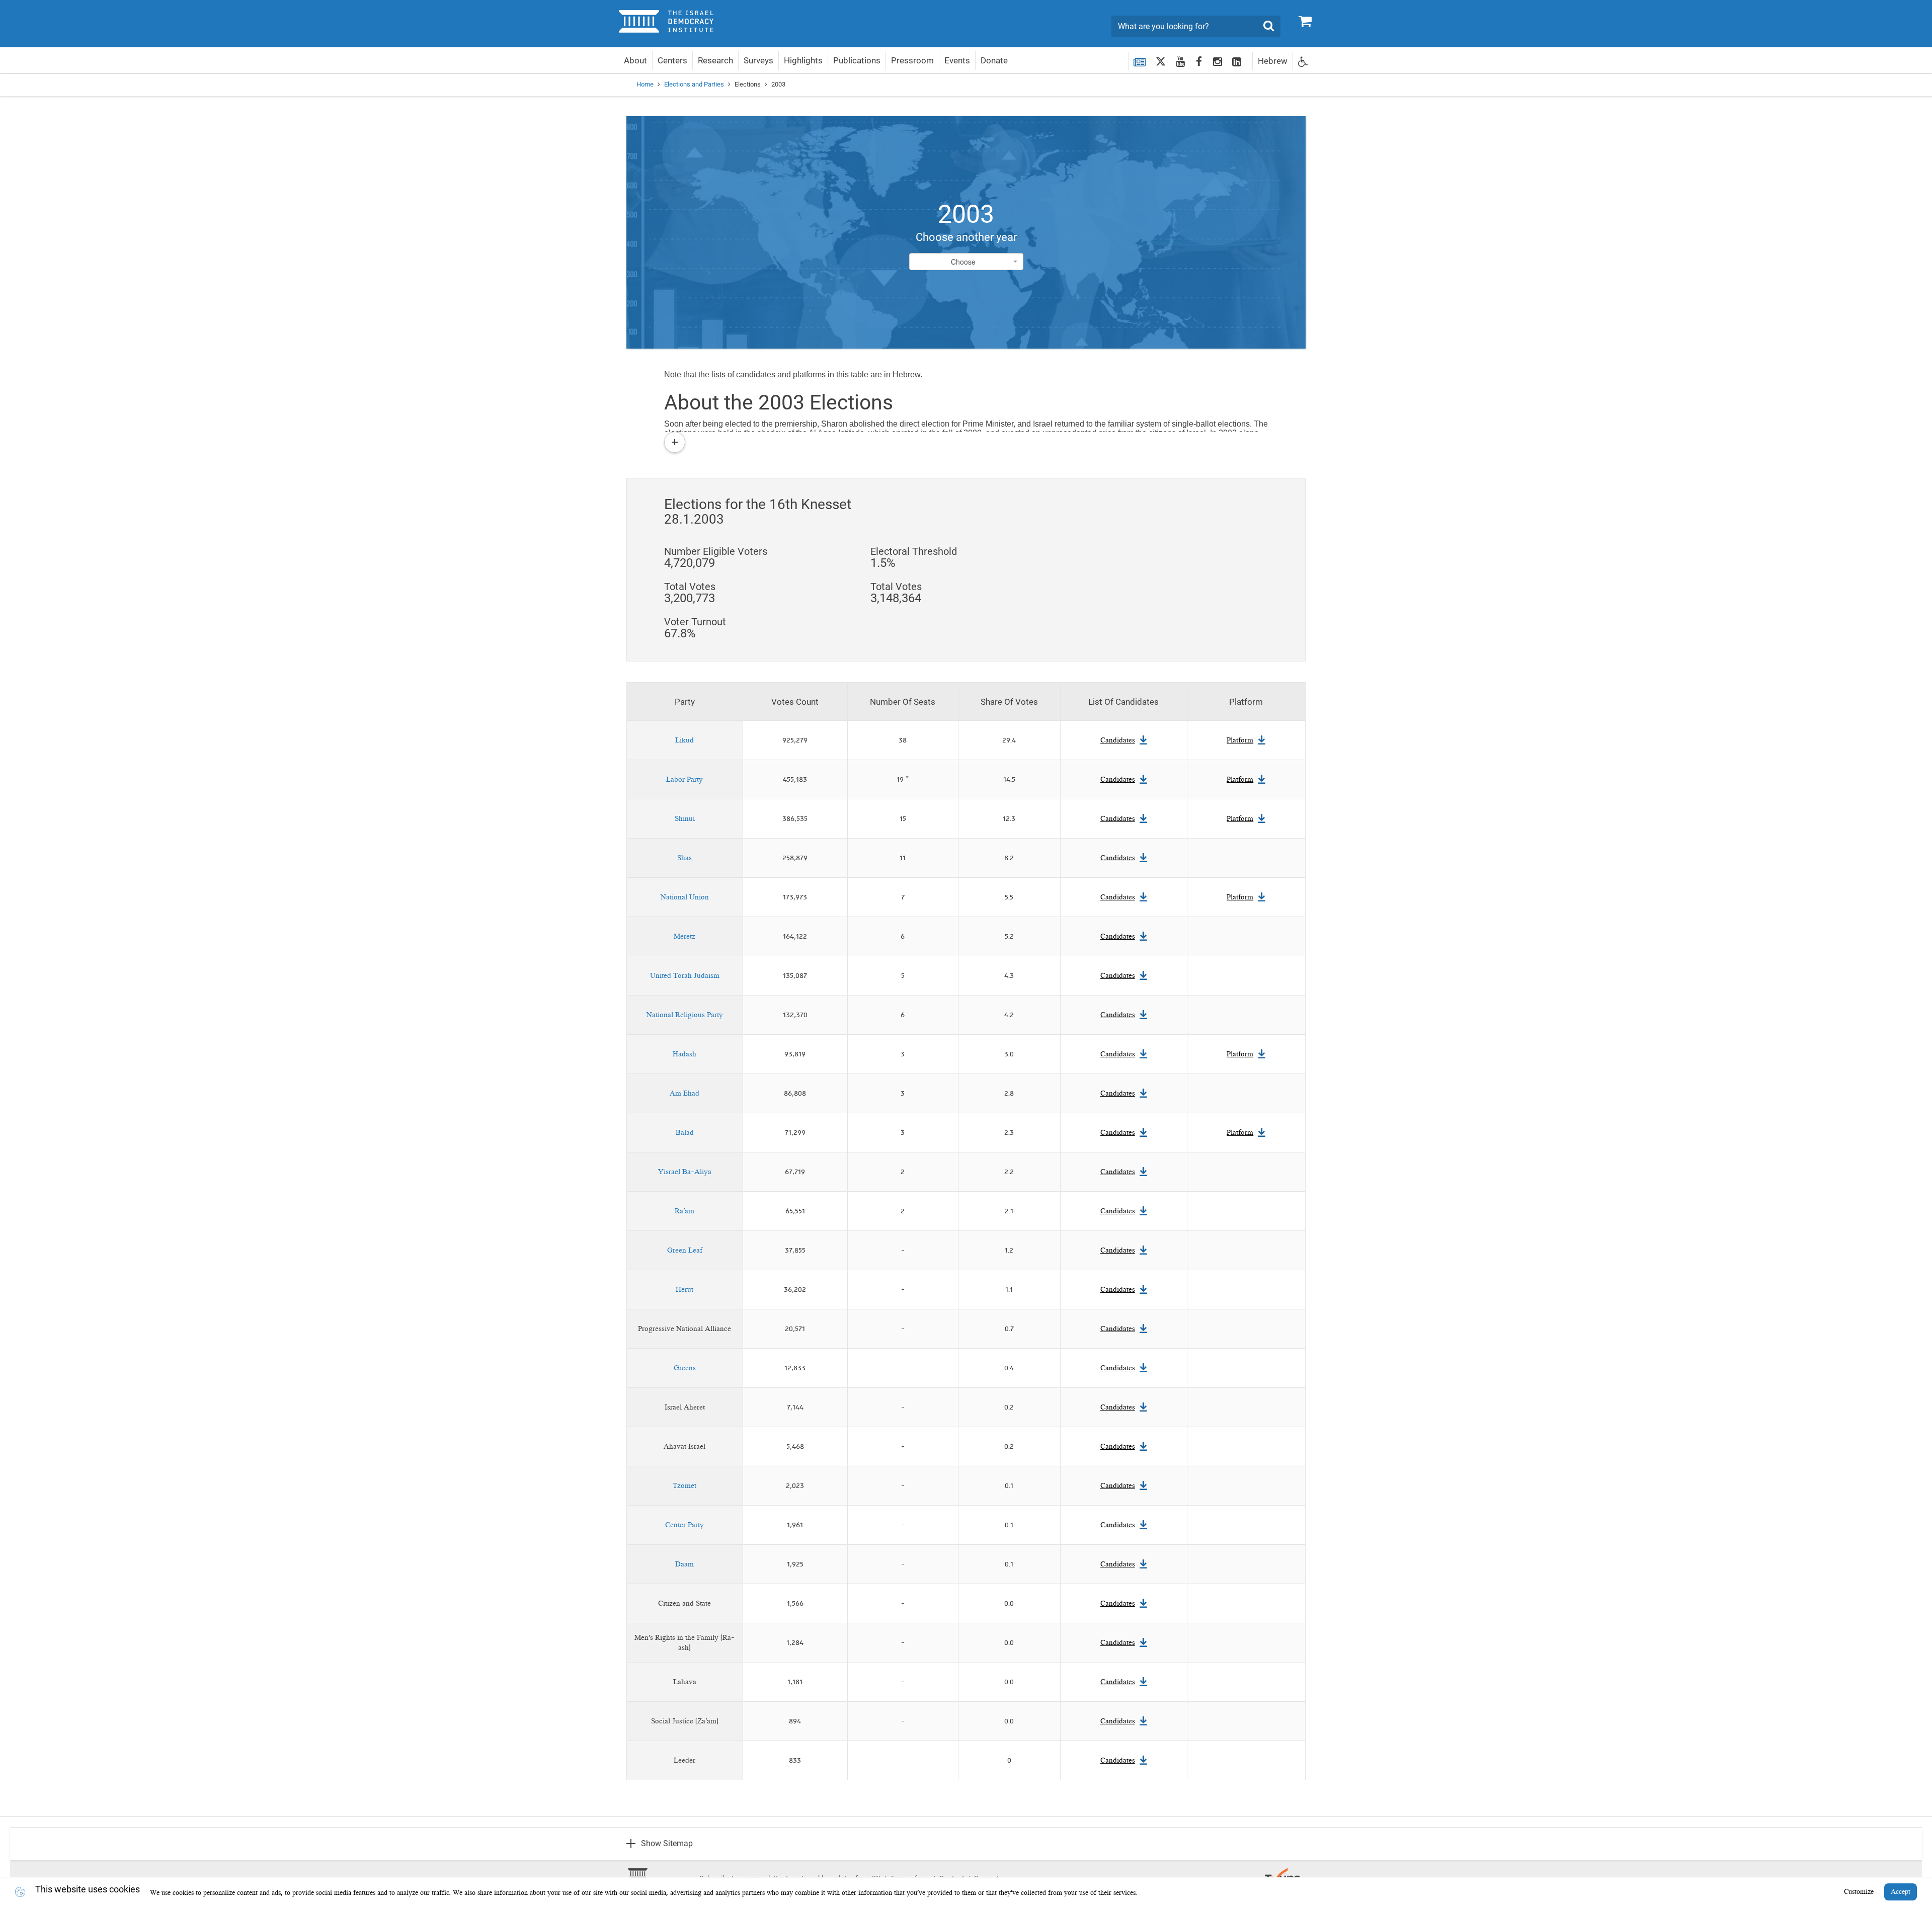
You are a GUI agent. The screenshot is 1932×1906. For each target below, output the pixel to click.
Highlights (803, 60)
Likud (685, 740)
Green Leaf (685, 1251)
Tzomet (685, 1486)
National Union (685, 897)
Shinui (685, 819)
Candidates (1118, 740)
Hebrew (1273, 61)
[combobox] (966, 262)
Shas (685, 858)
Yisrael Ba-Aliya (685, 1172)
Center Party (685, 1525)
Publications (857, 60)
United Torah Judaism (685, 976)
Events (957, 60)
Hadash (685, 1054)
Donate (994, 60)
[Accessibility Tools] (1303, 61)
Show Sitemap (667, 1843)
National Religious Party (685, 1015)
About (635, 60)
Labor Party (685, 780)
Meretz (685, 937)
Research (715, 60)
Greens (685, 1368)
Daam (685, 1564)
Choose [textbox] (963, 262)
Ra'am (685, 1211)
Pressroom (912, 60)
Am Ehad (685, 1094)
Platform (1240, 740)
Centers (672, 60)
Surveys (758, 60)
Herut (685, 1290)
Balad (685, 1133)
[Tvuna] (1283, 1873)
